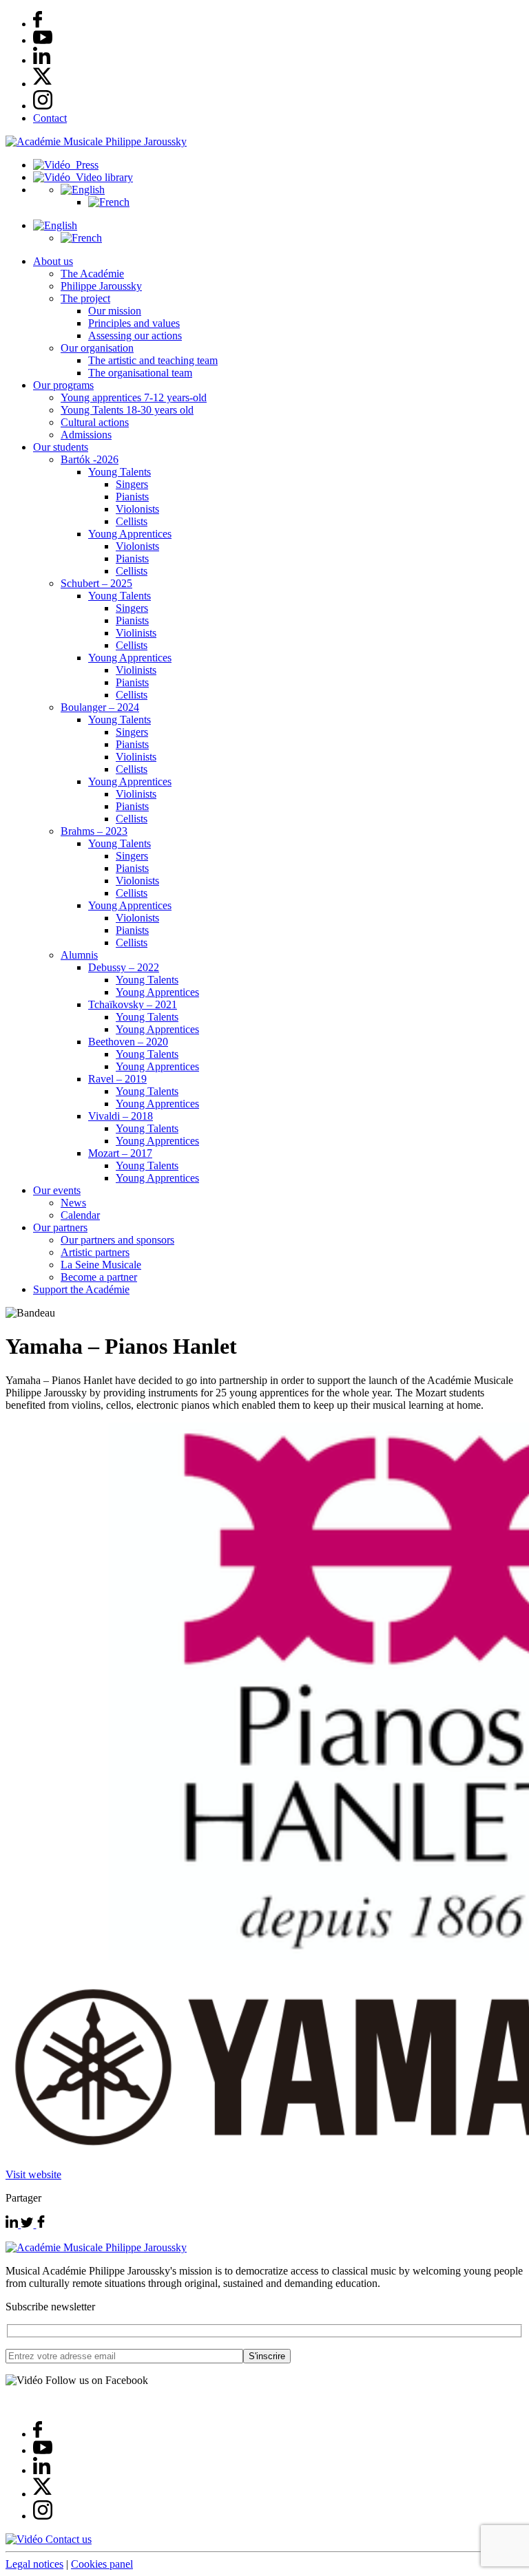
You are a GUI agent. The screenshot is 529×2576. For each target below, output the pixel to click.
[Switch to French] (109, 202)
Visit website (33, 2174)
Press (84, 165)
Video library (102, 177)
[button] (83, 190)
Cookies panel (102, 2564)
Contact (50, 118)
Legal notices (34, 2564)
